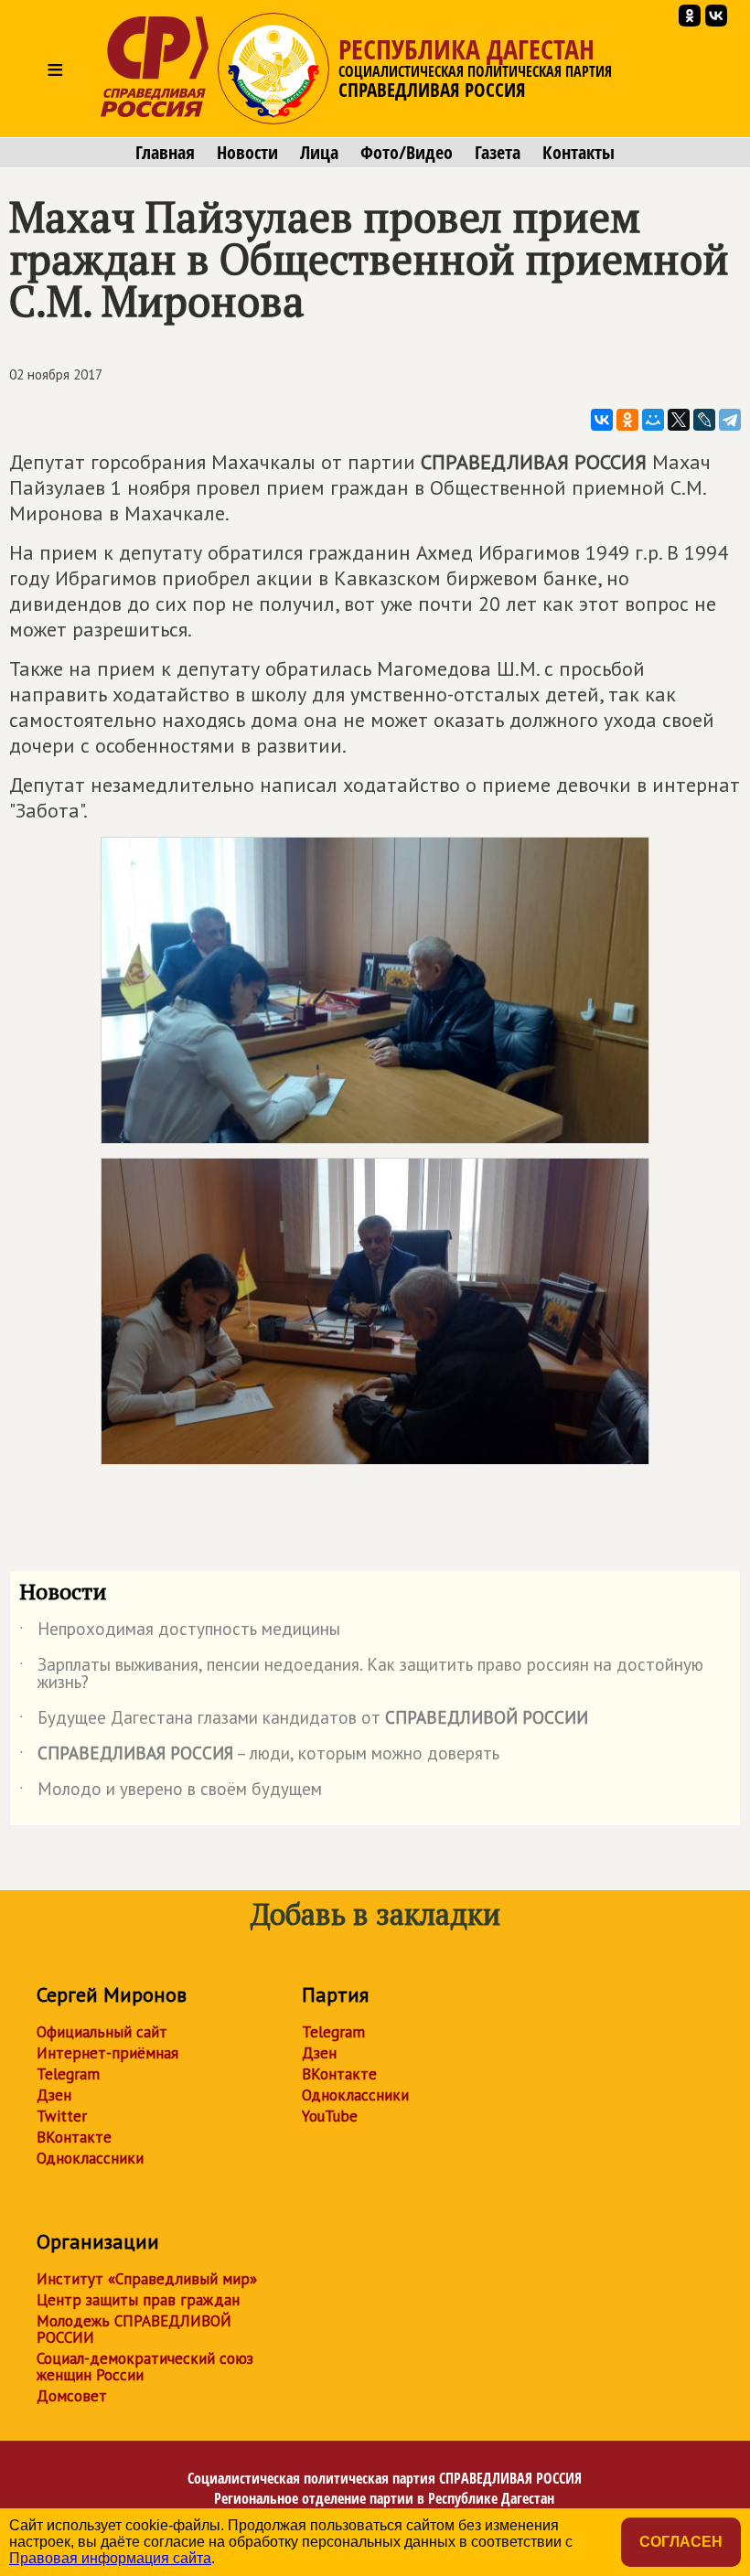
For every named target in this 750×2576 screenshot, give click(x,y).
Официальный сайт (102, 2032)
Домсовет (72, 2396)
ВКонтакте (74, 2137)
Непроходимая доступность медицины (180, 1632)
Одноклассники (90, 2158)
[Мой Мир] (653, 420)
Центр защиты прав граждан (138, 2300)
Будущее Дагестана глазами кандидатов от (304, 1721)
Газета (498, 153)
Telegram (68, 2074)
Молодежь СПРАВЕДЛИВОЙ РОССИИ (134, 2329)
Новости (247, 153)
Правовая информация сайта (110, 2558)
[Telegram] (730, 420)
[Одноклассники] (627, 420)
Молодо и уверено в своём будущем (171, 1792)
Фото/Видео (407, 153)
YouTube (330, 2116)
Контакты (579, 153)
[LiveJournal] (704, 420)
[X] (679, 420)
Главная (165, 153)
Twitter (62, 2116)
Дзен (54, 2095)
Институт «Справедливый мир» (147, 2279)
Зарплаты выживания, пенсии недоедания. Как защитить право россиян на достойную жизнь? (361, 1674)
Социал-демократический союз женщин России (145, 2367)
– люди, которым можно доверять (259, 1757)
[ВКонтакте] (602, 420)
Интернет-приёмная (107, 2053)
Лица (319, 153)
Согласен (681, 2542)
